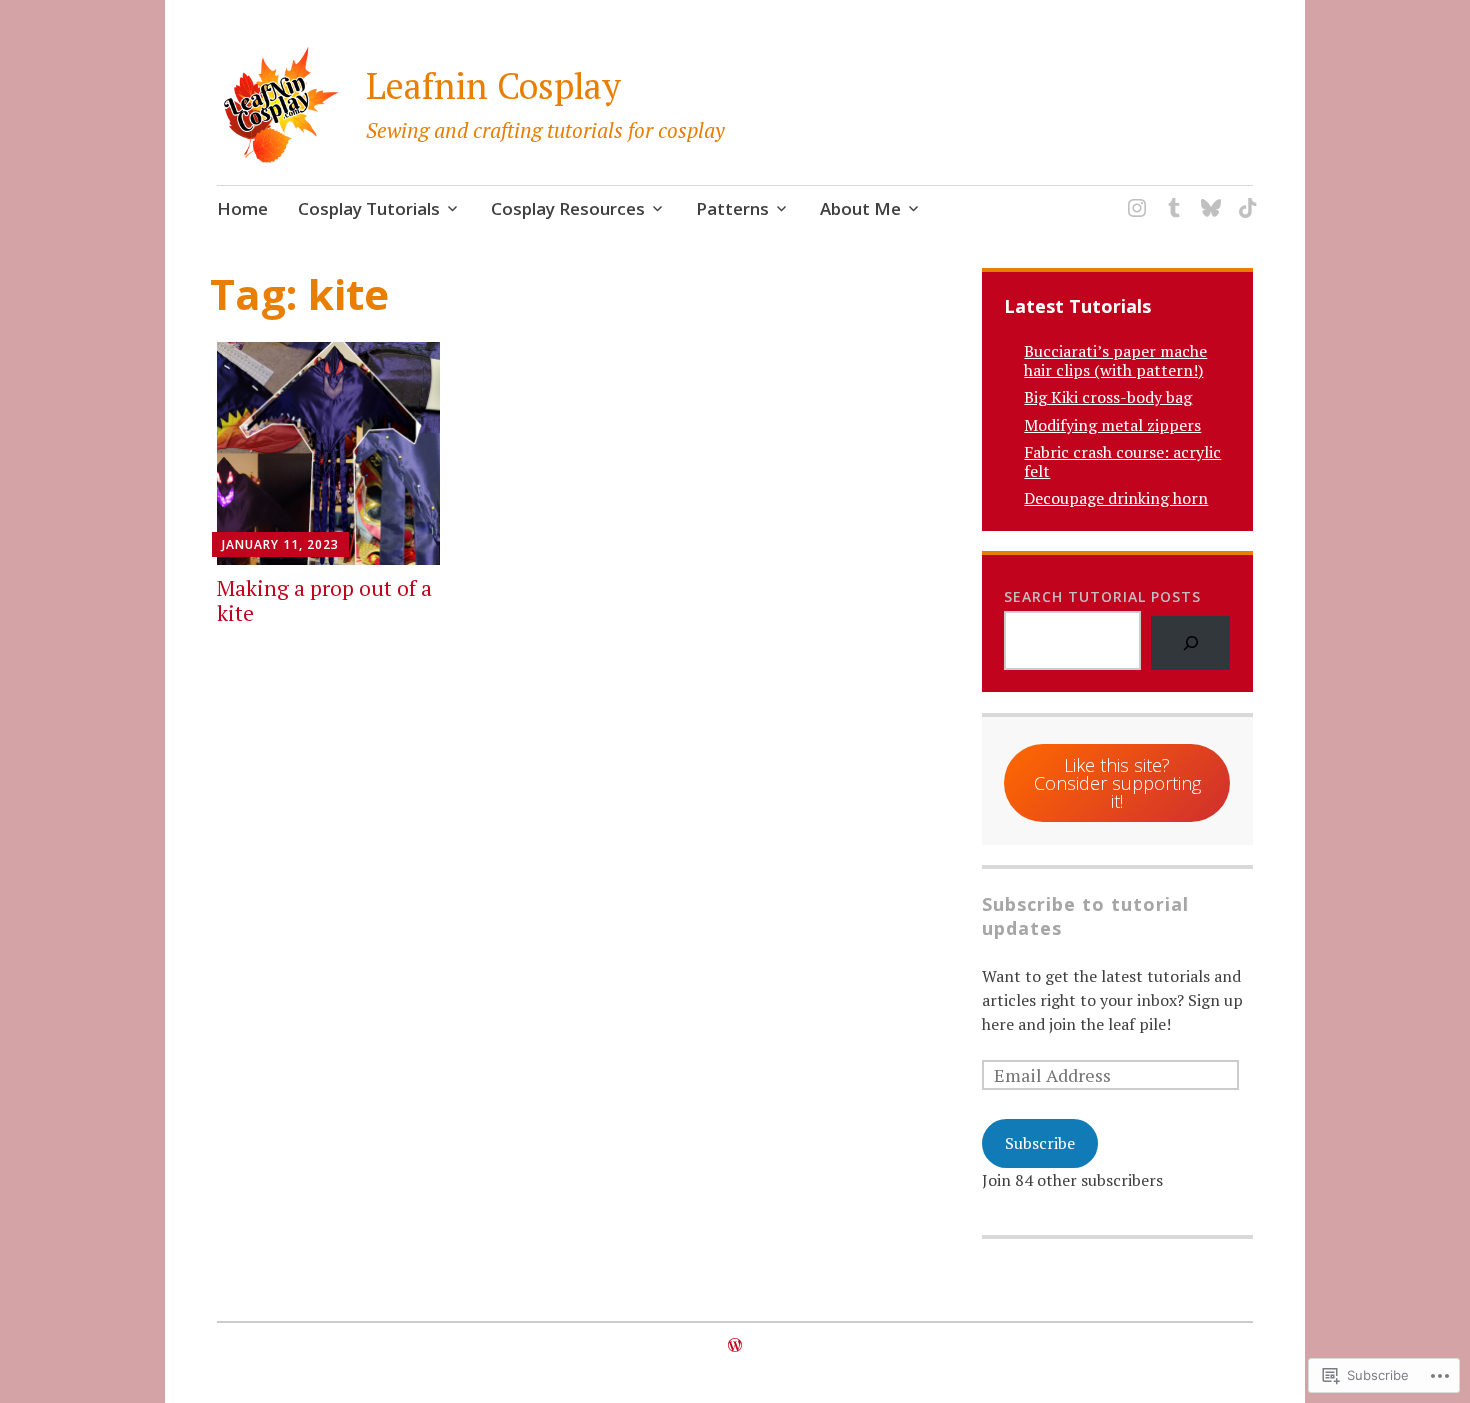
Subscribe (1040, 1143)
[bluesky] (1207, 195)
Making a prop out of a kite (324, 600)
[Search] (1190, 642)
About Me (860, 208)
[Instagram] (1133, 195)
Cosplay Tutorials (369, 208)
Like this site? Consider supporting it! (1117, 783)
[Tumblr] (1170, 195)
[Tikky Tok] (1244, 195)
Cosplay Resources (568, 208)
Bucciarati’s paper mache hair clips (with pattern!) (1115, 360)
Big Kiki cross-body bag (1108, 397)
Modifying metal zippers (1112, 425)
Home (242, 208)
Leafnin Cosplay (493, 85)
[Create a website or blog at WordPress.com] (735, 1345)
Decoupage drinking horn (1116, 498)
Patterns (732, 208)
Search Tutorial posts (1102, 596)
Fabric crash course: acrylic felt (1122, 461)
